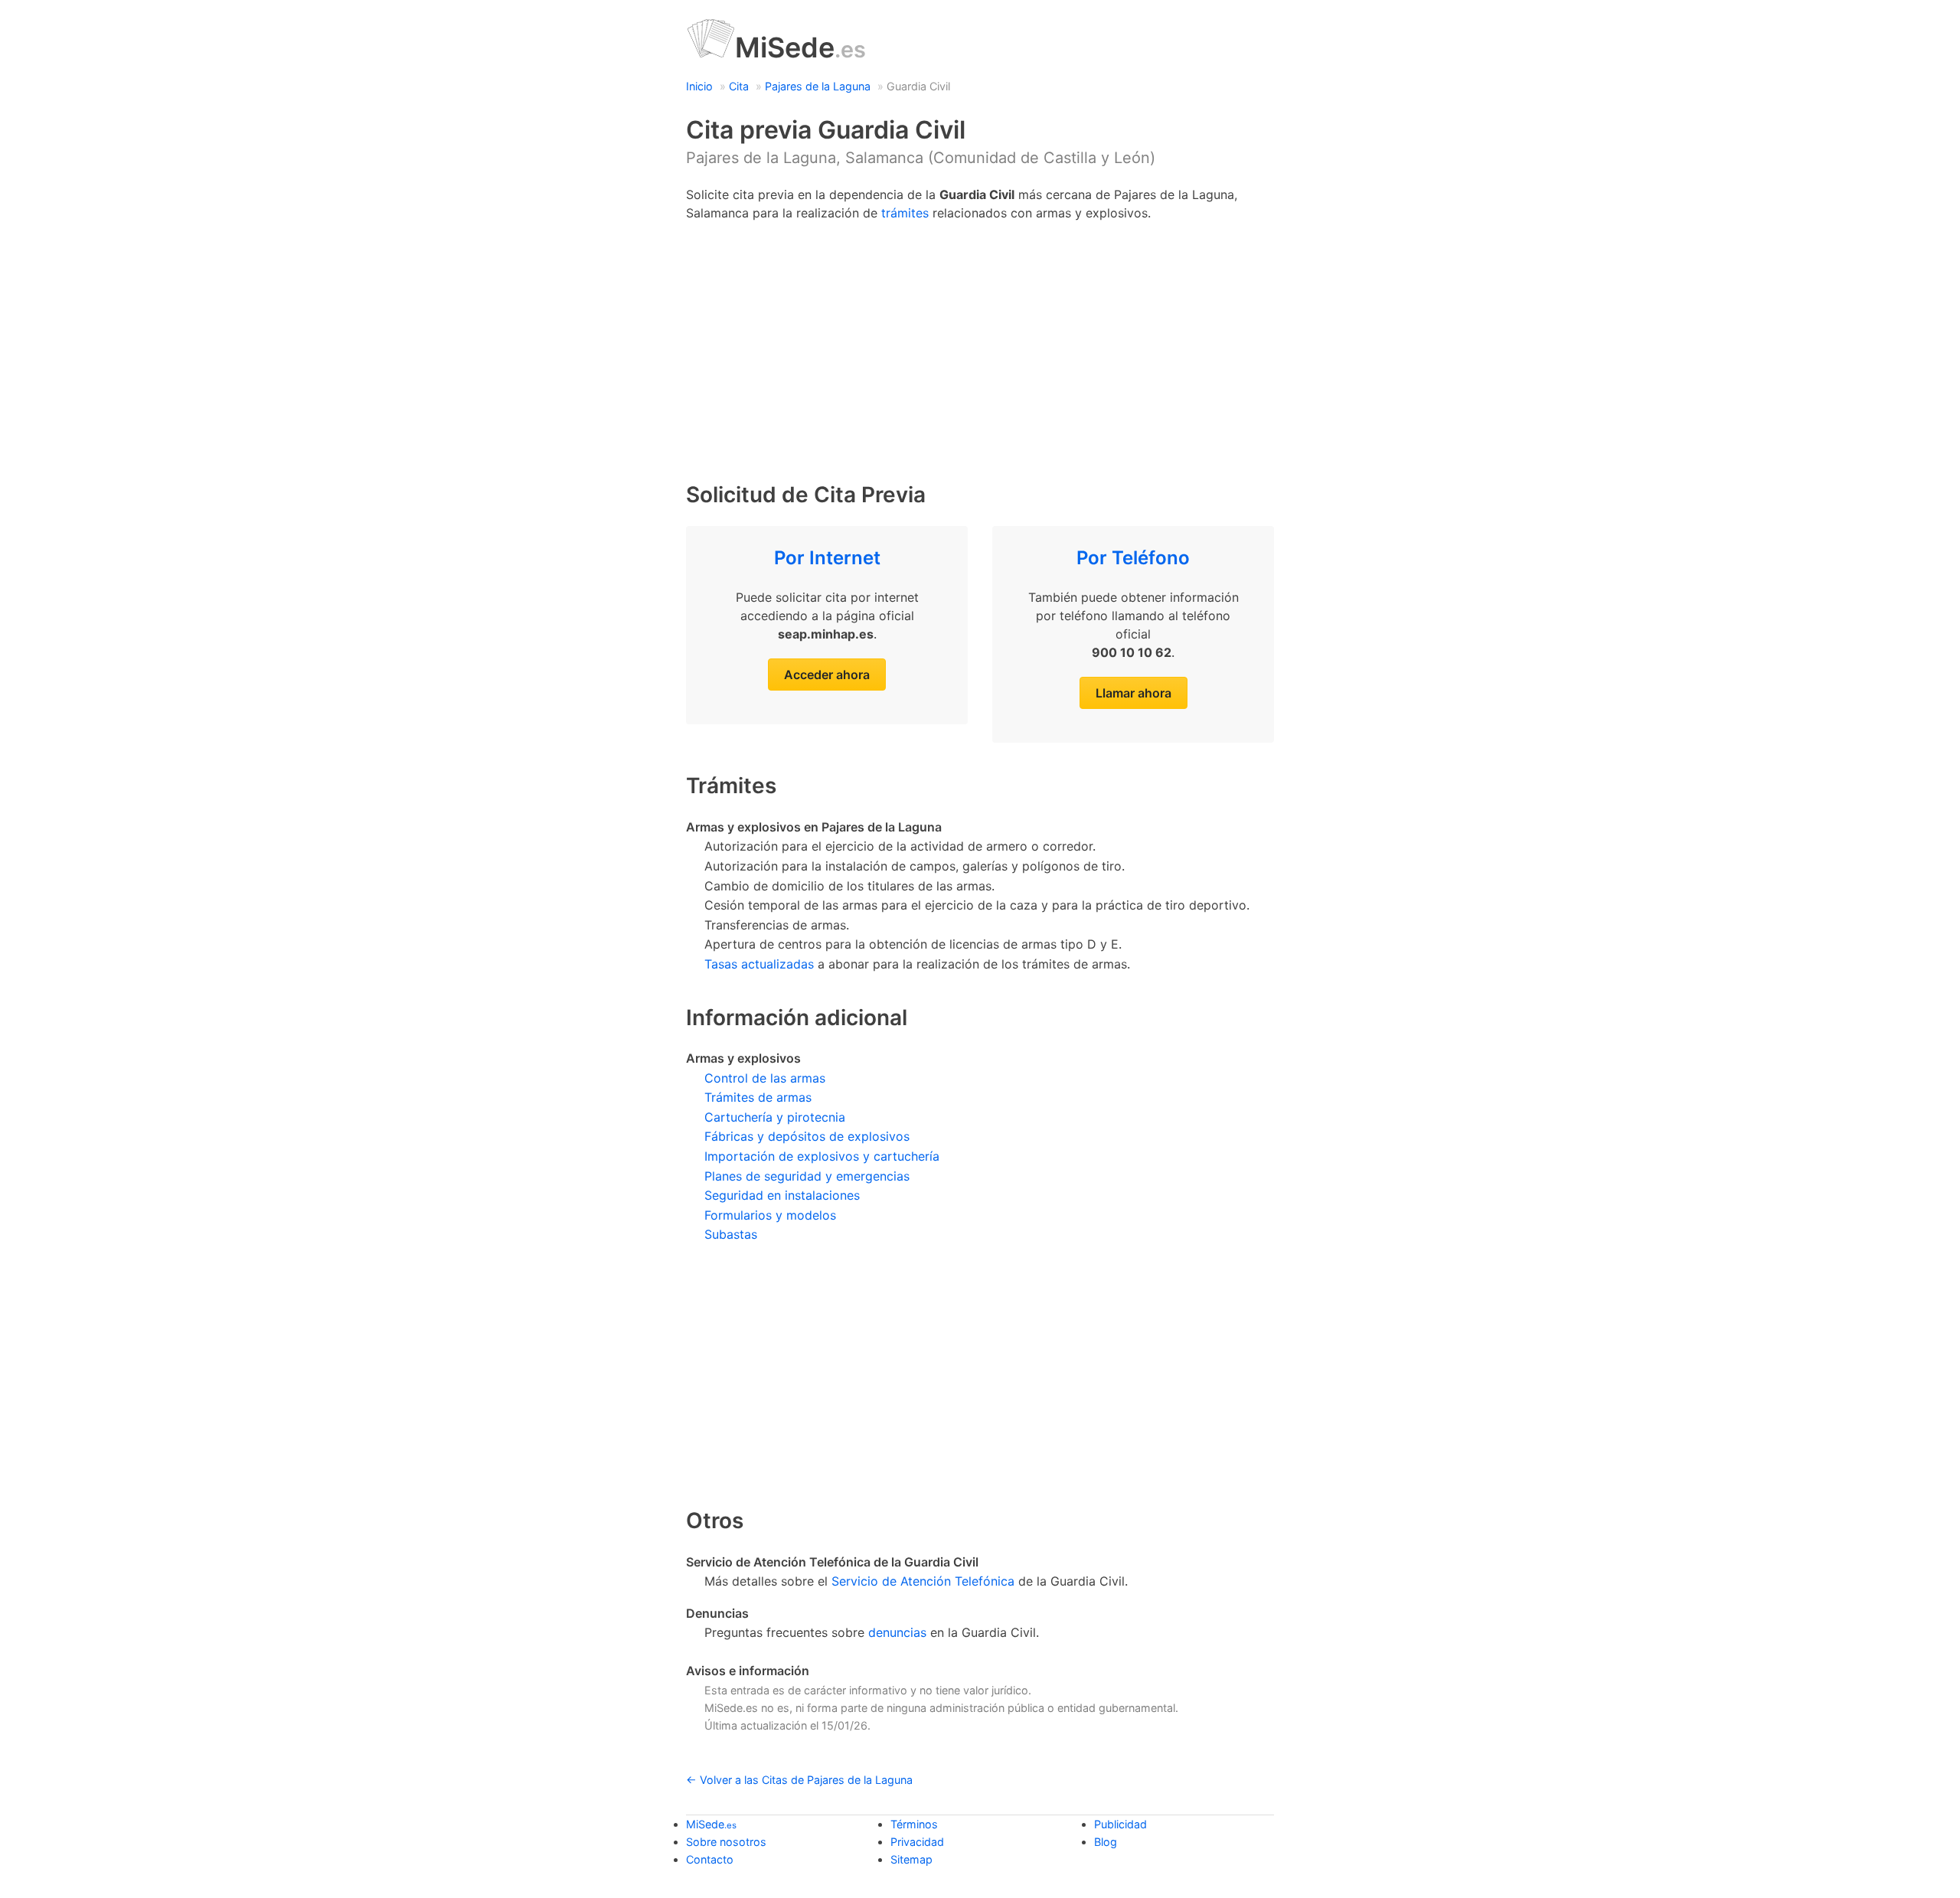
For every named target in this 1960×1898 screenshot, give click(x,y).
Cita (739, 86)
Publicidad (1120, 1824)
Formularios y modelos (770, 1215)
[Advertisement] (980, 345)
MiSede (800, 47)
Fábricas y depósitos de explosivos (807, 1136)
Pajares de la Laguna (818, 86)
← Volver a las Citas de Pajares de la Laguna (799, 1780)
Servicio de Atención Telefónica (923, 1581)
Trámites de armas (758, 1097)
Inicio (699, 86)
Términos (914, 1824)
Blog (1106, 1842)
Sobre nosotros (726, 1842)
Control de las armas (765, 1078)
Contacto (710, 1859)
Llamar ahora (1134, 693)
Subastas (731, 1234)
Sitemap (911, 1859)
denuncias (897, 1632)
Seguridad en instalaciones (782, 1195)
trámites (905, 213)
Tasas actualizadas (759, 964)
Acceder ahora (827, 675)
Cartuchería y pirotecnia (775, 1117)
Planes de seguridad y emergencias (807, 1176)
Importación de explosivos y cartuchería (822, 1156)
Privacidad (917, 1842)
